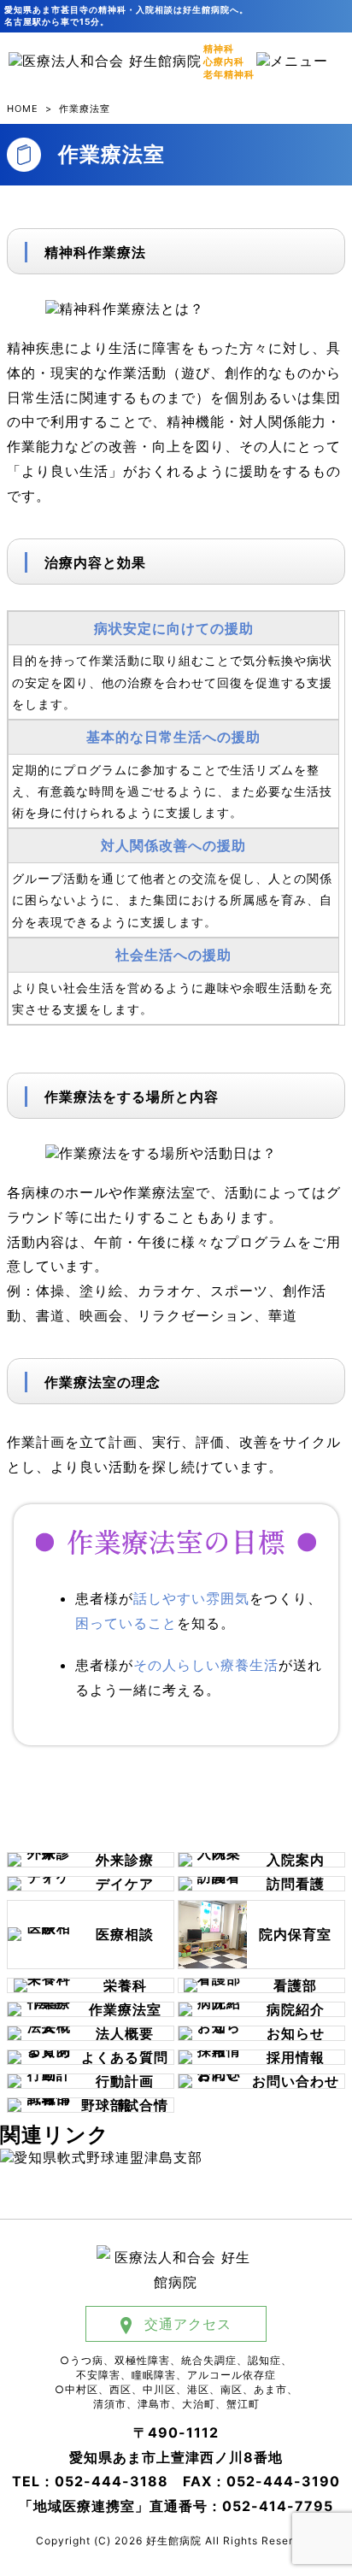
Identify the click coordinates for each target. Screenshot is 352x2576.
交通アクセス (188, 2324)
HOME (23, 109)
